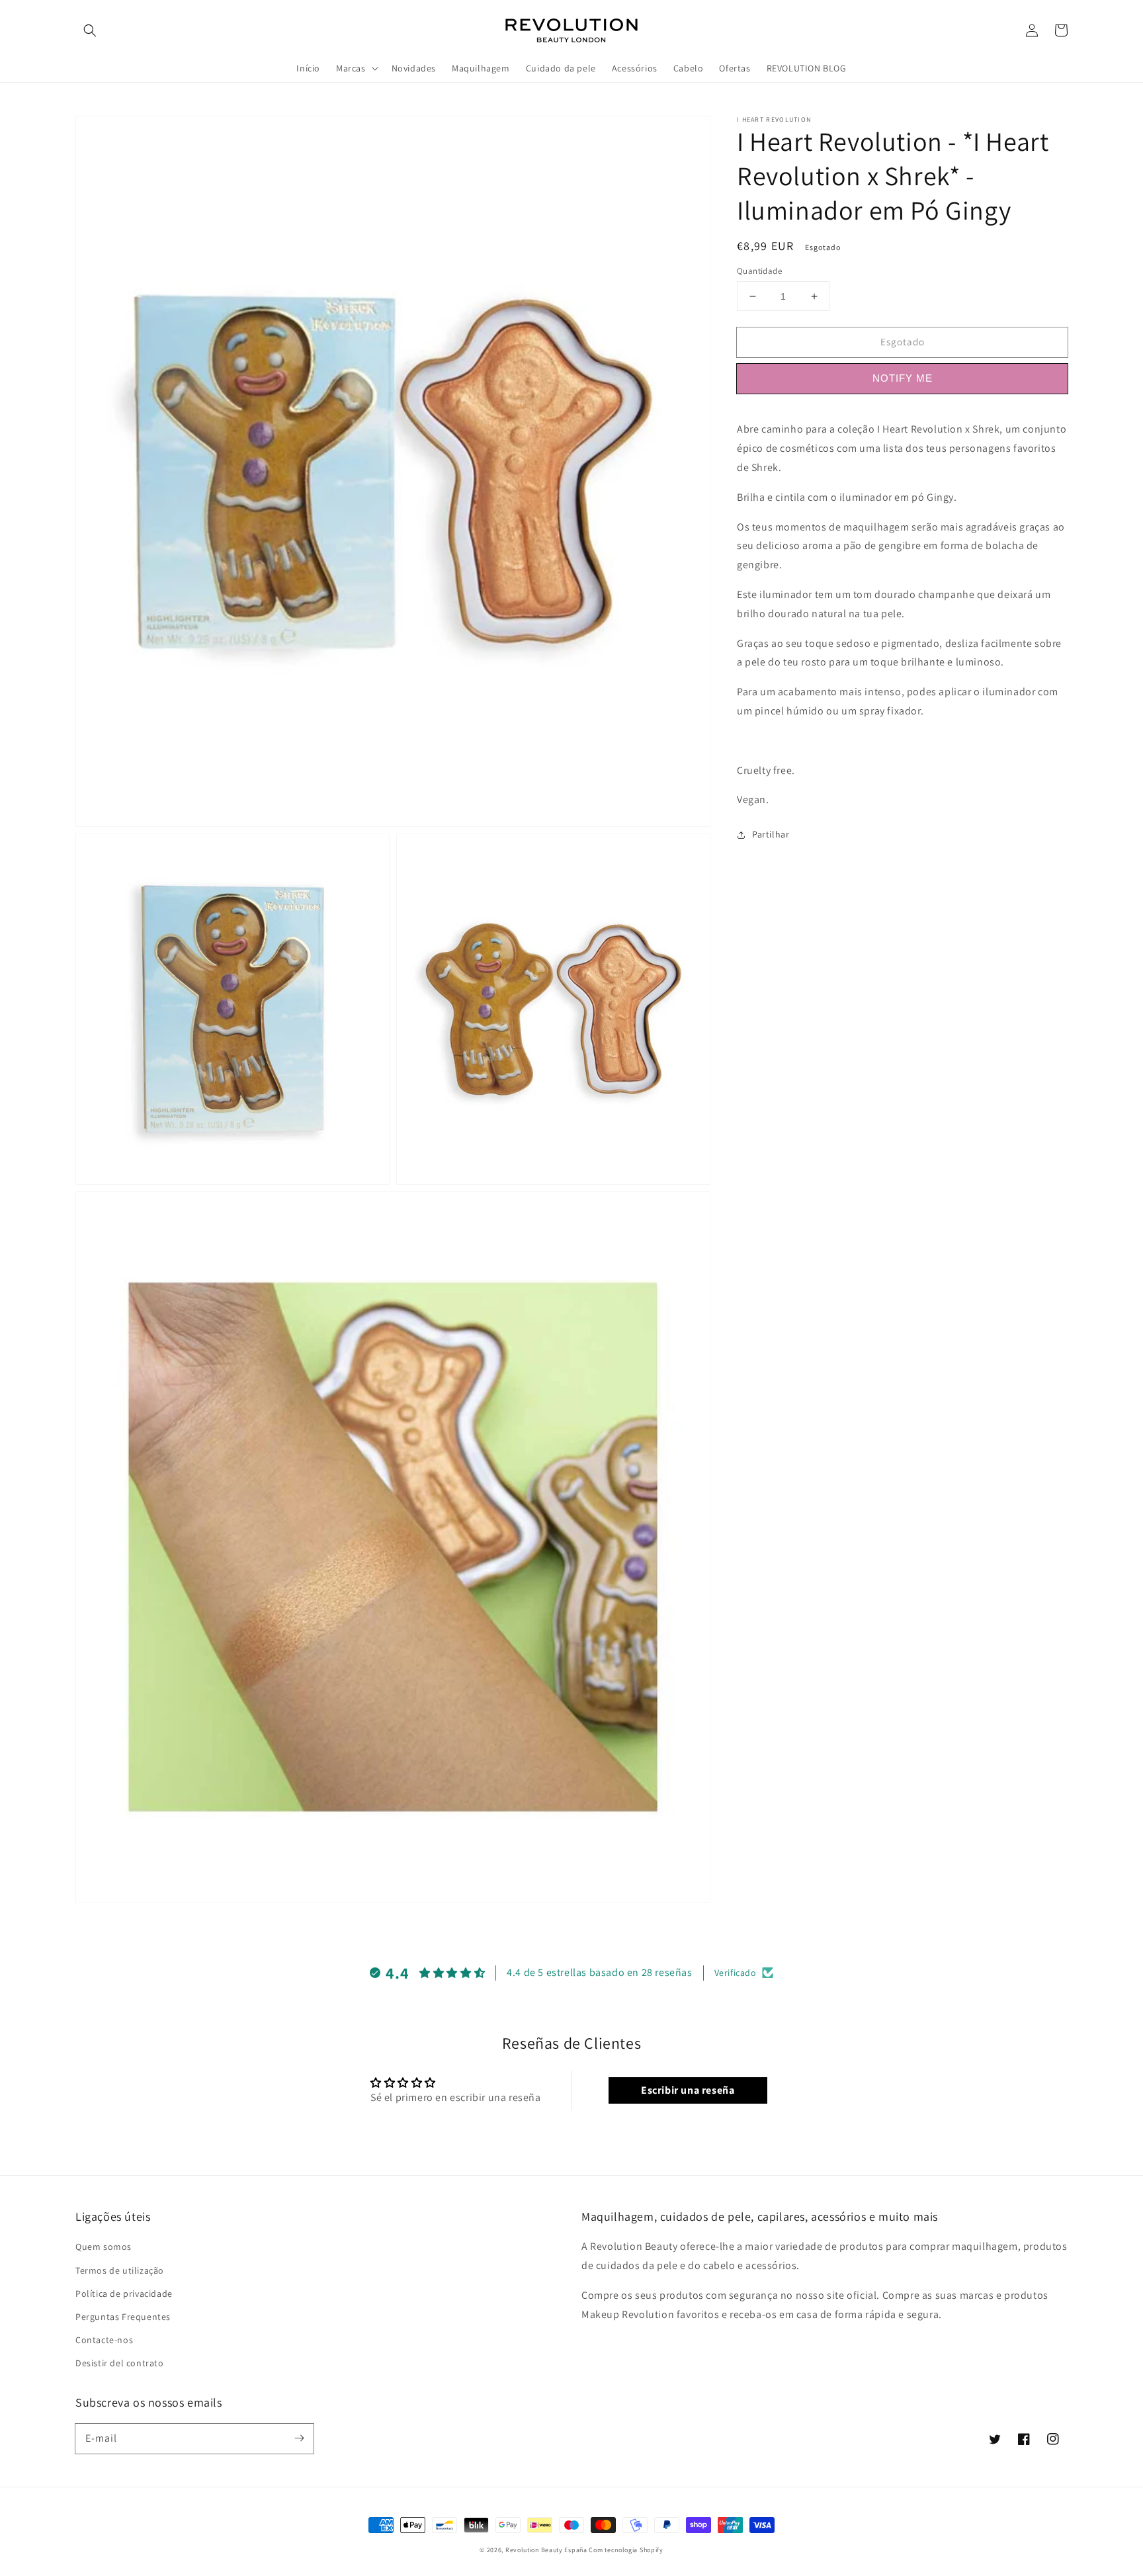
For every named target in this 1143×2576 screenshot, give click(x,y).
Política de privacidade (124, 2294)
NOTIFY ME (903, 378)
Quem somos (104, 2247)
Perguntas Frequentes (123, 2317)
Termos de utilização (120, 2270)
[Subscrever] (299, 2438)
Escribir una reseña (688, 2090)
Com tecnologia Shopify (626, 2550)
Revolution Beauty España (546, 2550)
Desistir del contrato (120, 2363)
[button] (90, 30)
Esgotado (903, 342)
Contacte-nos (104, 2340)
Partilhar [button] (771, 834)
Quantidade (759, 271)
